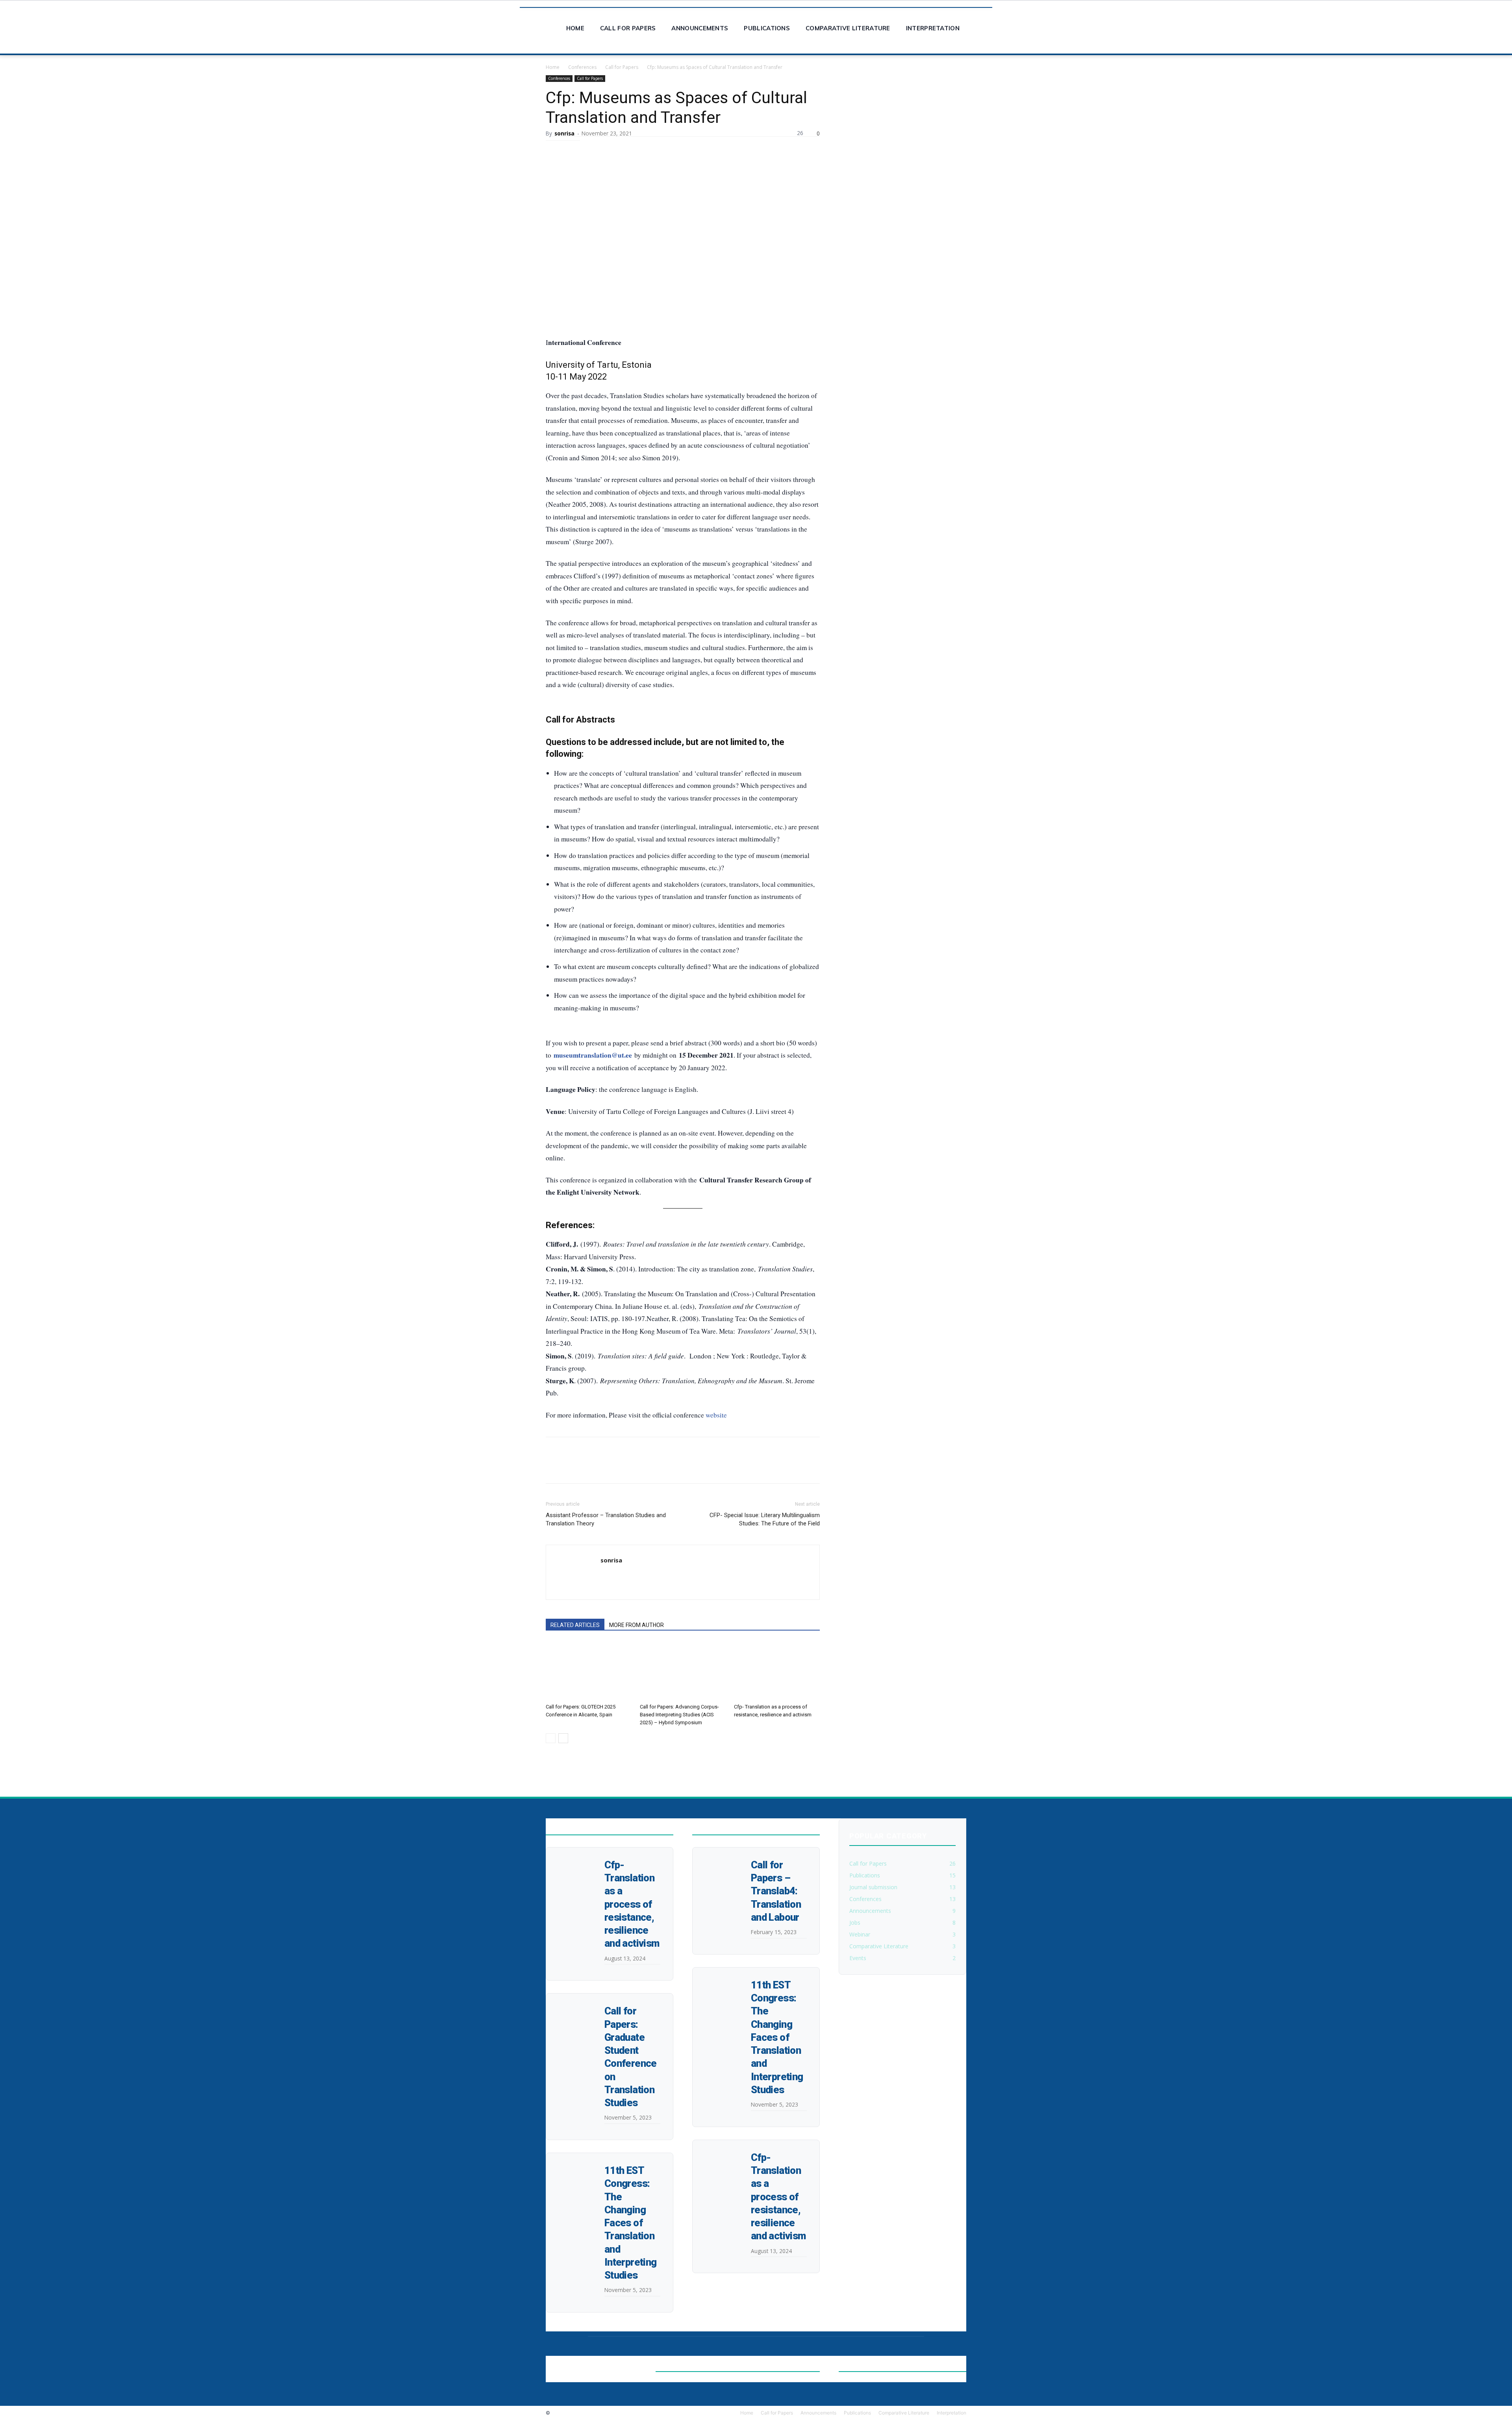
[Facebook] (589, 149)
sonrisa (564, 133)
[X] (607, 149)
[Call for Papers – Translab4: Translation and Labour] (712, 1861)
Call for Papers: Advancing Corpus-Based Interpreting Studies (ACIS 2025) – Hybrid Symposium (679, 1715)
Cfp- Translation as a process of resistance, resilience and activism (632, 1904)
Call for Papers (628, 28)
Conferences (582, 67)
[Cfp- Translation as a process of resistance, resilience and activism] (777, 1671)
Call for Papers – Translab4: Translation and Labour (776, 1891)
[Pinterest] (625, 149)
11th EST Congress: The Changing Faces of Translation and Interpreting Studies (630, 2223)
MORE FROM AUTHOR (636, 1625)
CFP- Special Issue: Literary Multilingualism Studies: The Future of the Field (765, 1519)
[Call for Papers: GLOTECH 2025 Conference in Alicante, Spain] (589, 1671)
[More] (662, 149)
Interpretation (933, 28)
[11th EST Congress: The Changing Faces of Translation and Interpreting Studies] (566, 2167)
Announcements (700, 28)
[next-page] (563, 1738)
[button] (983, 23)
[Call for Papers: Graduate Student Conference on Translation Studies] (566, 2007)
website (716, 1415)
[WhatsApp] (643, 149)
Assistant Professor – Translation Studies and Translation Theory (606, 1519)
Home (575, 28)
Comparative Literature (848, 28)
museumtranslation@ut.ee (593, 1055)
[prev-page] (551, 1738)
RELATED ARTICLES (575, 1625)
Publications (767, 28)
